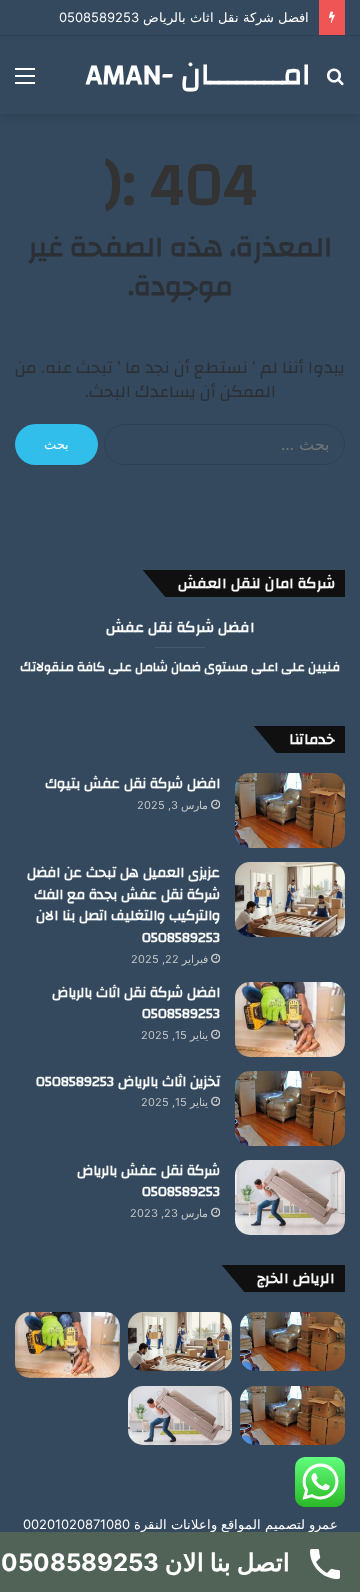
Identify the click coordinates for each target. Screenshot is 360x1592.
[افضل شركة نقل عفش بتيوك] (290, 810)
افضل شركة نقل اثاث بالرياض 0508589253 (184, 17)
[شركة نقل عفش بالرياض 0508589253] (290, 1197)
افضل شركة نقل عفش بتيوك (132, 784)
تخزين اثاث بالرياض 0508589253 (128, 1082)
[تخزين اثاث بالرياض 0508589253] (290, 1108)
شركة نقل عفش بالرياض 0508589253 (148, 1182)
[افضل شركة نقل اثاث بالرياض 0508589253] (290, 1019)
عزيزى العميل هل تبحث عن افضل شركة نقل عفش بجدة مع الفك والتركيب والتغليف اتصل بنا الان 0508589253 (123, 905)
